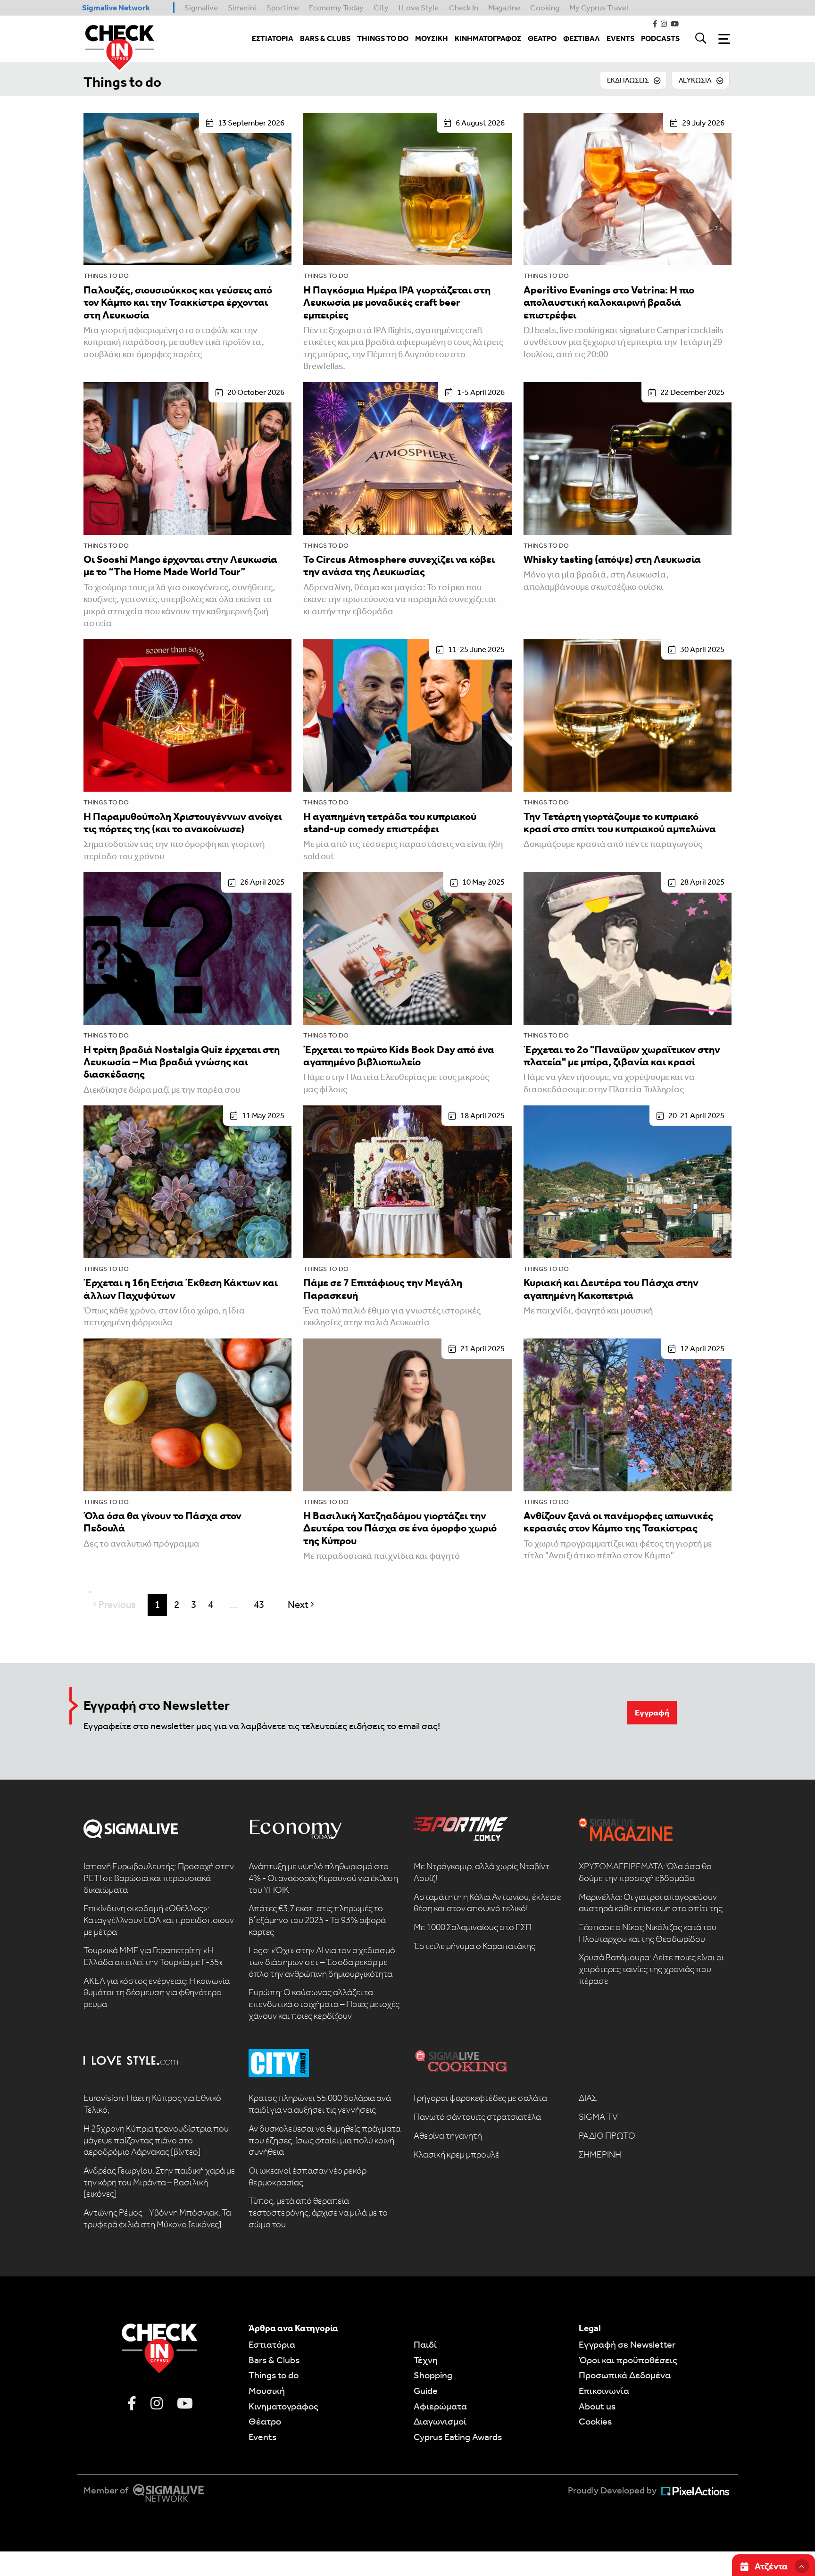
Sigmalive (201, 8)
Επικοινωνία (604, 2391)
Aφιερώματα (440, 2406)
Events (262, 2437)
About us (597, 2406)
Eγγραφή (652, 1713)
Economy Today (336, 8)
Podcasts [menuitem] (660, 38)
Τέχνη (426, 2360)
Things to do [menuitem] (383, 38)
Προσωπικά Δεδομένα (625, 2375)
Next (303, 1605)
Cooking (545, 8)
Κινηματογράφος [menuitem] (488, 38)
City (381, 8)
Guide (426, 2391)
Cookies (595, 2421)
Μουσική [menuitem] (432, 38)
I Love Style (419, 8)
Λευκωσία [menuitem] (695, 80)
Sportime (283, 8)
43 (259, 1605)
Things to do (122, 82)
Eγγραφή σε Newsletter (627, 2344)
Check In (464, 8)
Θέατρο (265, 2421)
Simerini (242, 8)
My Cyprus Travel (599, 8)
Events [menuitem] (620, 38)
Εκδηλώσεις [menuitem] (628, 80)
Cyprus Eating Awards (458, 2437)
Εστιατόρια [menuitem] (273, 38)
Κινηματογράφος (283, 2406)
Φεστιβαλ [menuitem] (582, 38)
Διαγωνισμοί (440, 2421)
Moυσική (267, 2391)
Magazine (504, 8)
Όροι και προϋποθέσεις (628, 2360)
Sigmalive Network (116, 8)
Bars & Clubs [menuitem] (325, 38)
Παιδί (425, 2344)
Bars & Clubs (274, 2360)
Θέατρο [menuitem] (542, 38)
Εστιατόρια (272, 2344)
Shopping (433, 2375)
